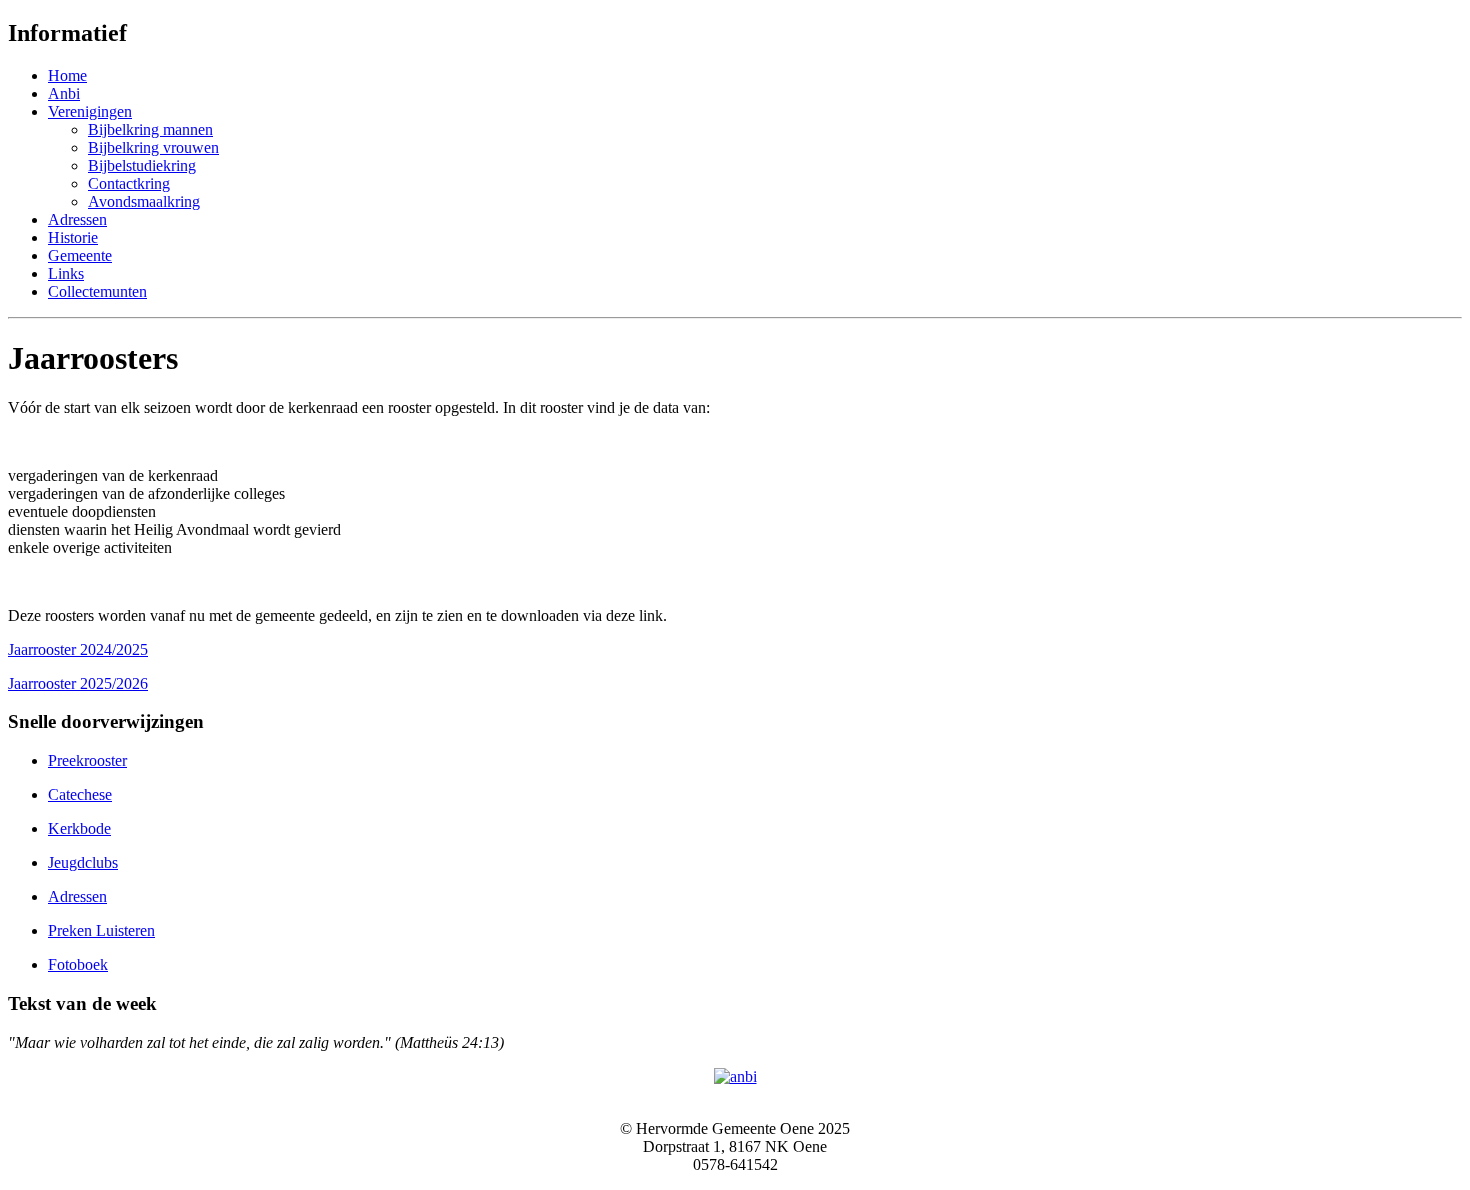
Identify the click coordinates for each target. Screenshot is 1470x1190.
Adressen (77, 219)
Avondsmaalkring (144, 201)
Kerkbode (79, 828)
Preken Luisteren (101, 930)
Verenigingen (90, 111)
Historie (73, 237)
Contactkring (129, 183)
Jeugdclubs (83, 862)
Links (66, 273)
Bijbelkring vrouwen (153, 147)
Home (67, 75)
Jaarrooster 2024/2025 (78, 649)
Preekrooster (87, 760)
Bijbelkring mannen (150, 129)
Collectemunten (97, 291)
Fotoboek (78, 964)
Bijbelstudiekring (142, 165)
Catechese (80, 794)
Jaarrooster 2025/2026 (78, 683)
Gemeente (80, 255)
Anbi (64, 93)
